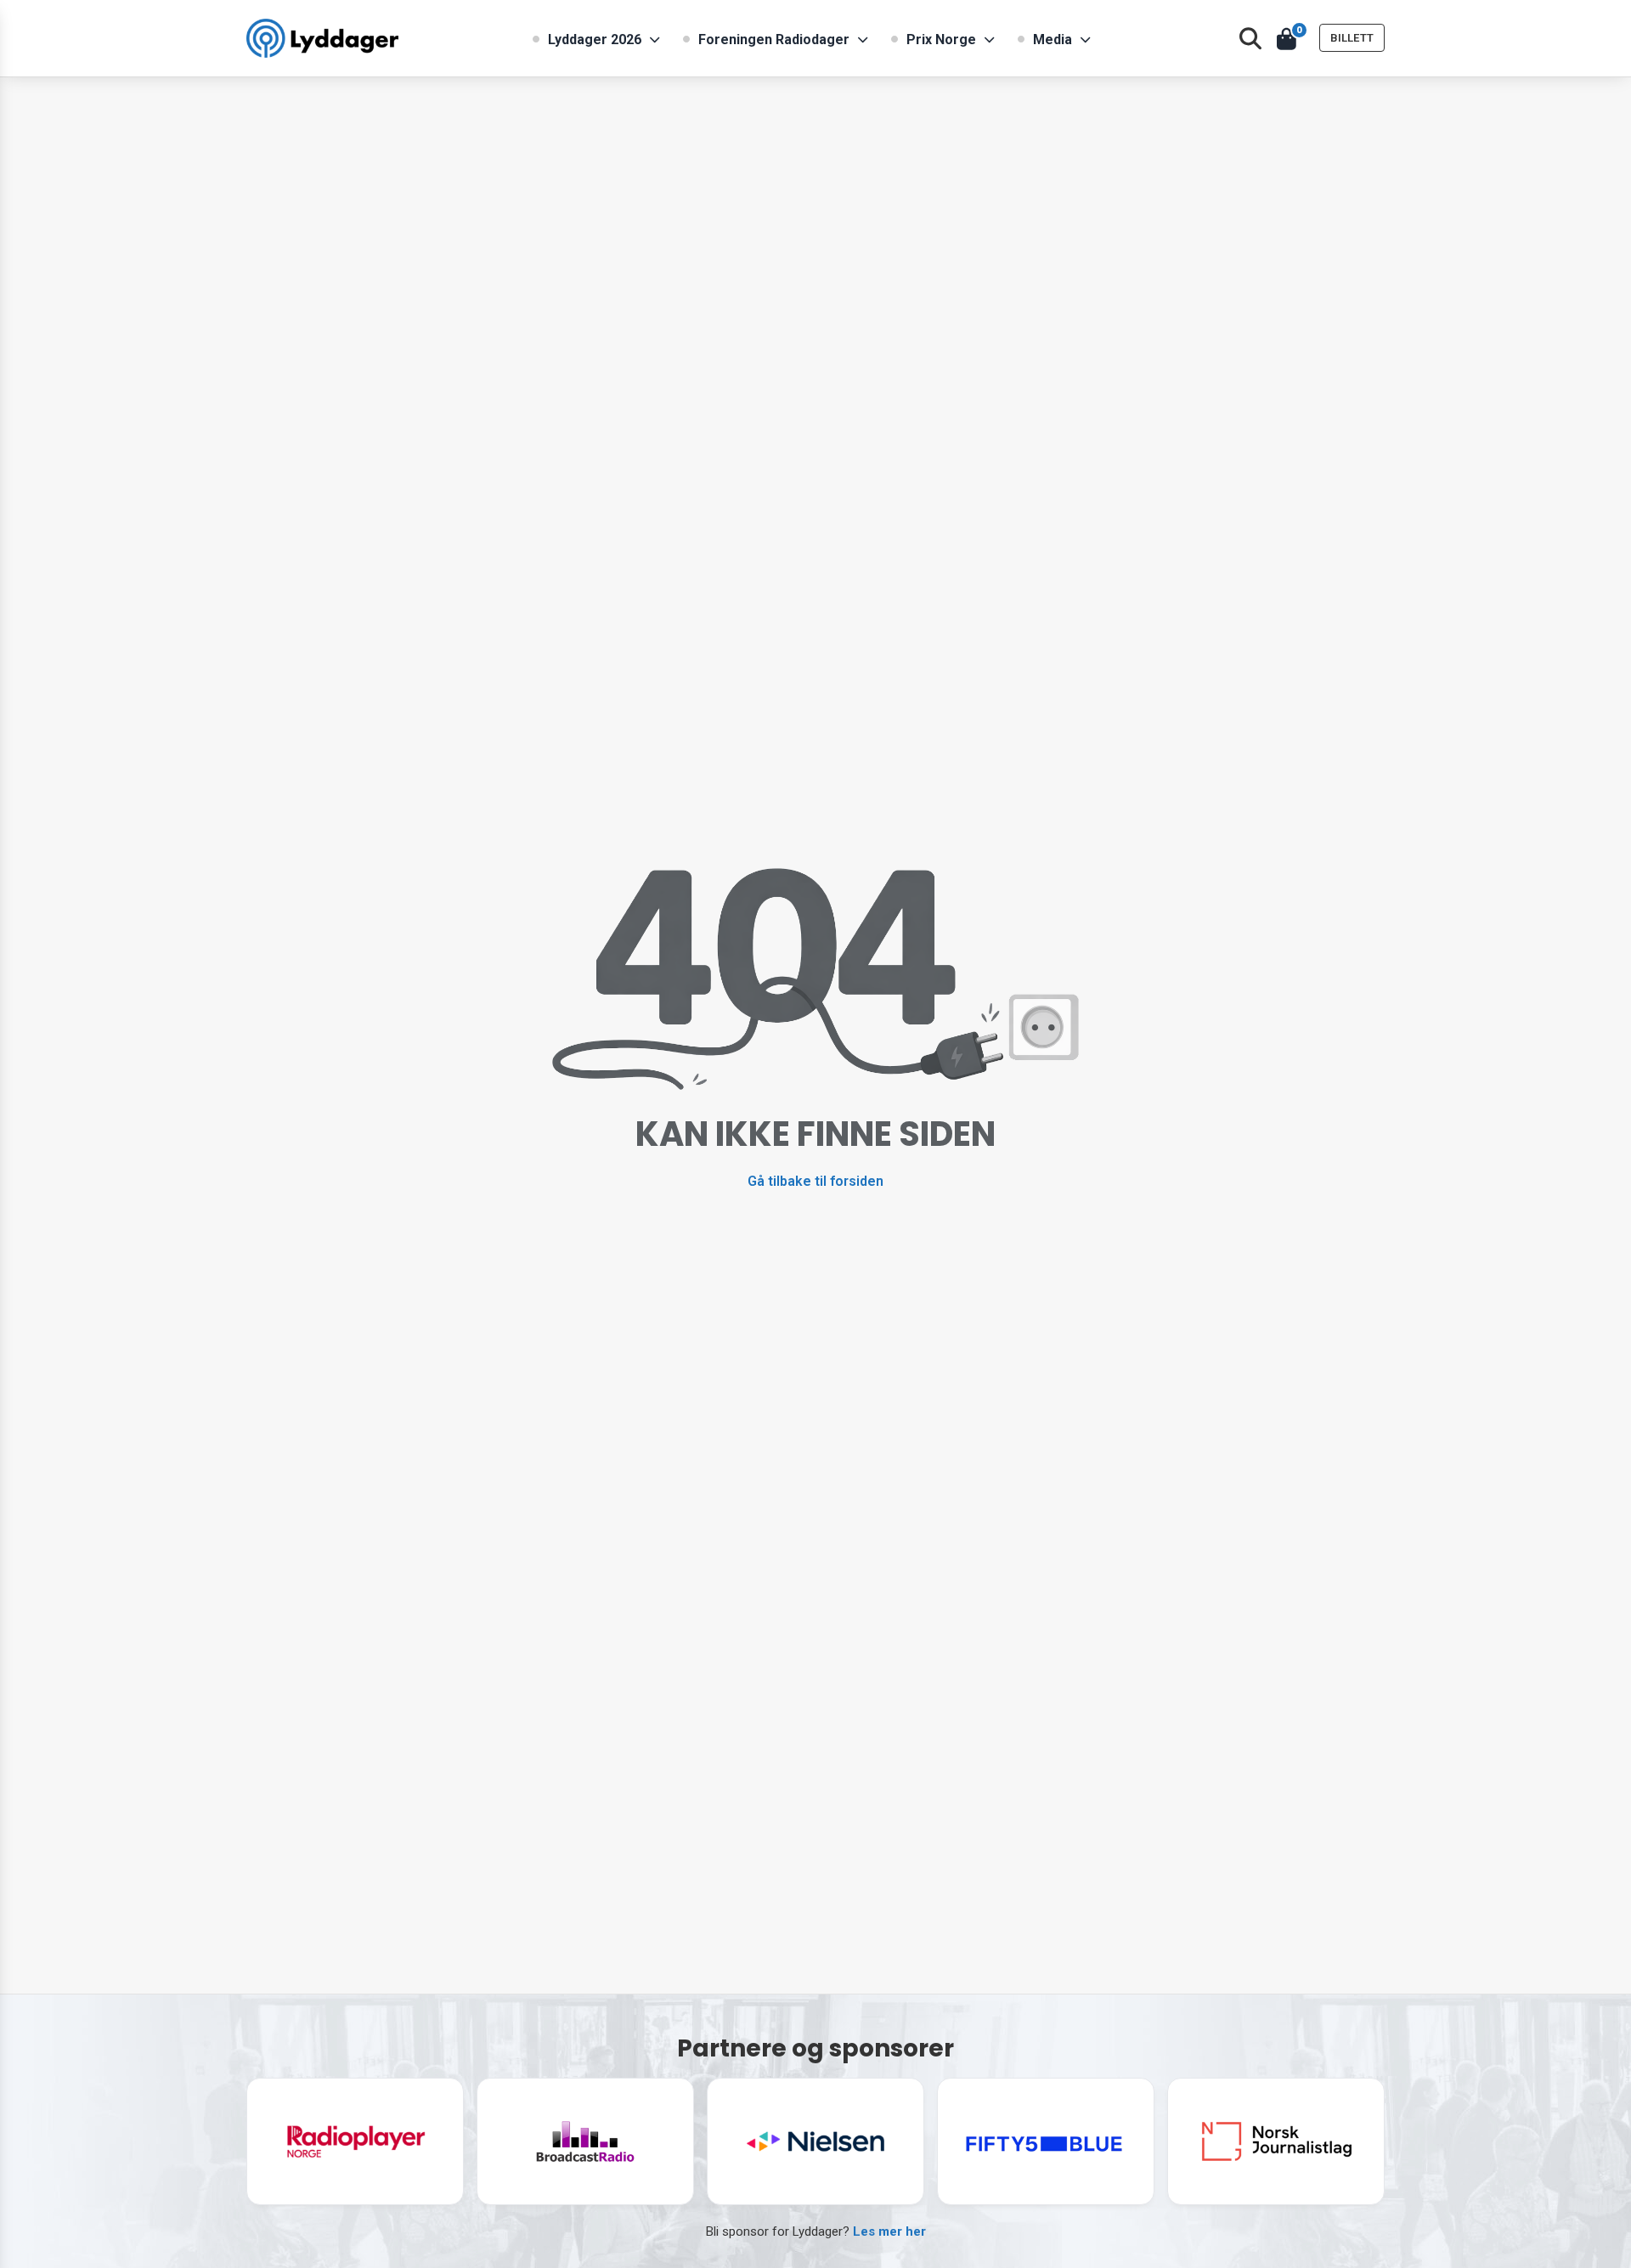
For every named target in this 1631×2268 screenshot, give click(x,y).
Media (1053, 39)
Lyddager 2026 (595, 39)
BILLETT (1352, 38)
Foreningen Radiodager (774, 39)
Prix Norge (941, 39)
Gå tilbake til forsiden (815, 1181)
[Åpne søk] (1250, 38)
